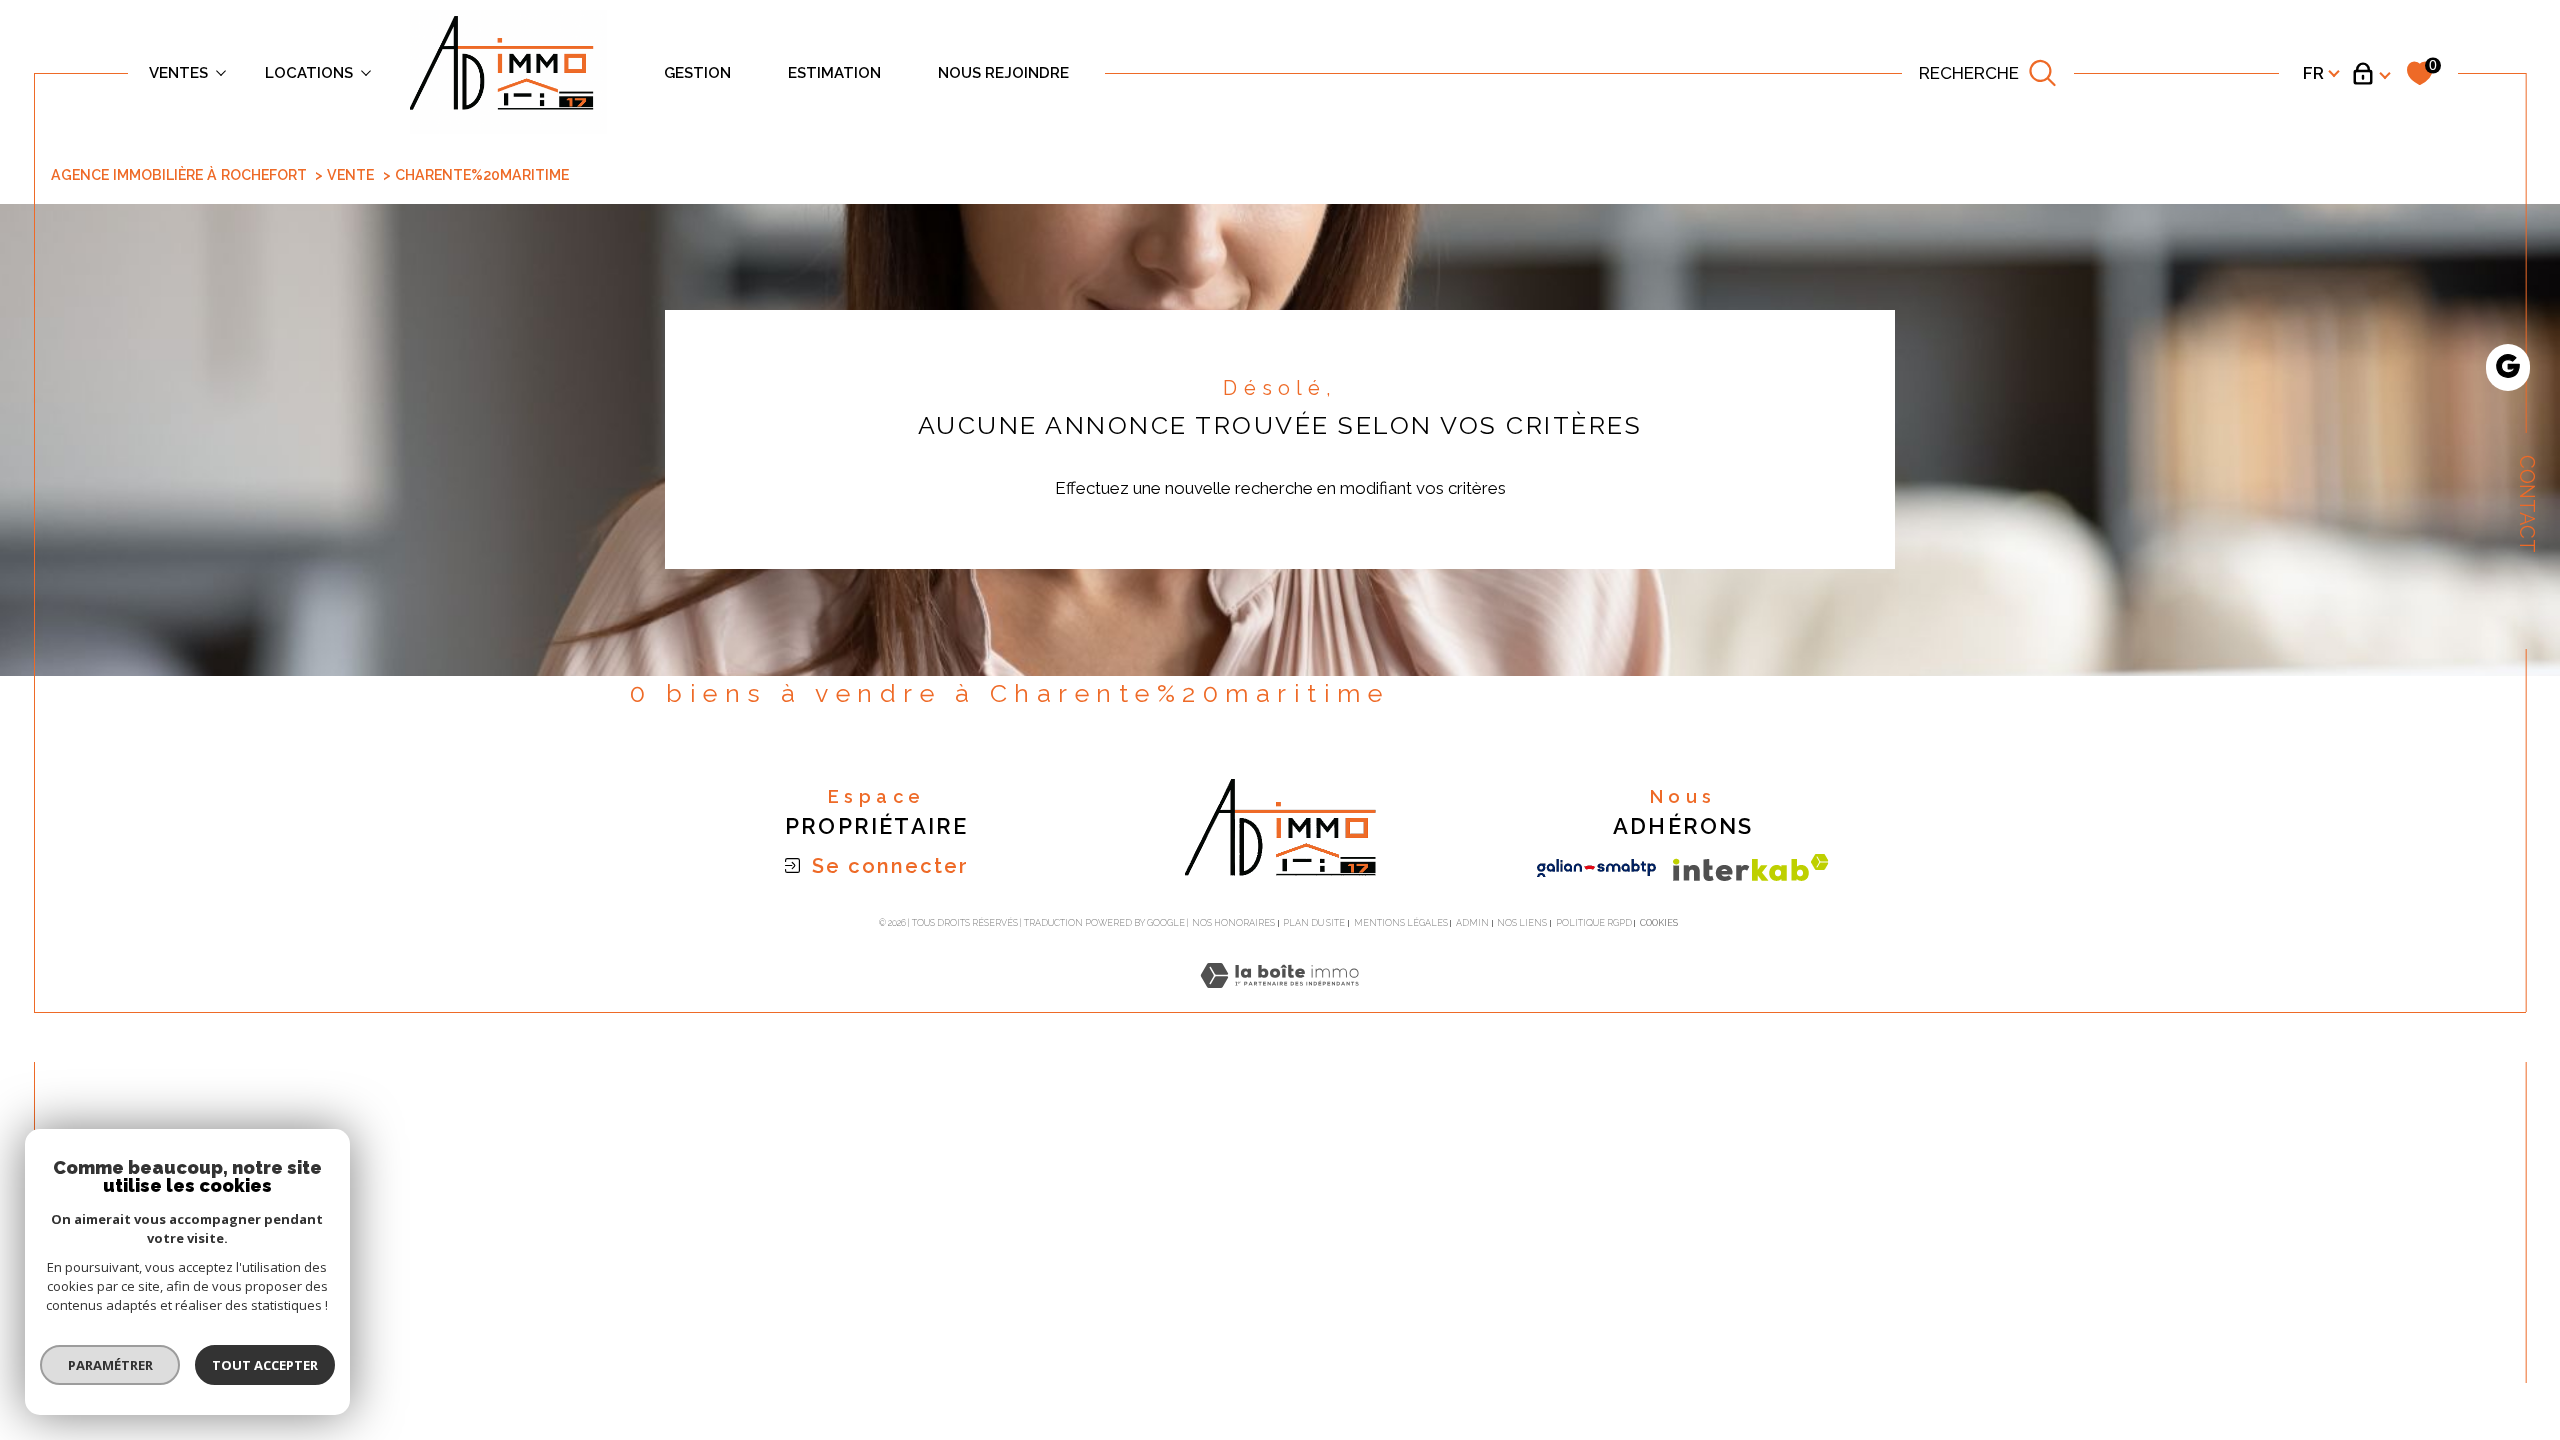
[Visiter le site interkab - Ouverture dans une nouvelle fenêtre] (1751, 867)
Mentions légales (1401, 923)
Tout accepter (265, 1365)
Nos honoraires (1233, 923)
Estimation (834, 73)
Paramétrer (110, 1365)
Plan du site (1314, 923)
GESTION (697, 73)
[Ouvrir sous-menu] (221, 71)
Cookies (1659, 923)
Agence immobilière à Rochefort (179, 175)
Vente (350, 175)
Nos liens (1522, 923)
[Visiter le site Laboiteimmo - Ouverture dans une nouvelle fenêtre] (1279, 999)
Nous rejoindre (1003, 73)
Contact (2527, 504)
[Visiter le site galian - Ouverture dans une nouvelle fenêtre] (1596, 868)
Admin (1472, 923)
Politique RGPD (1594, 923)
